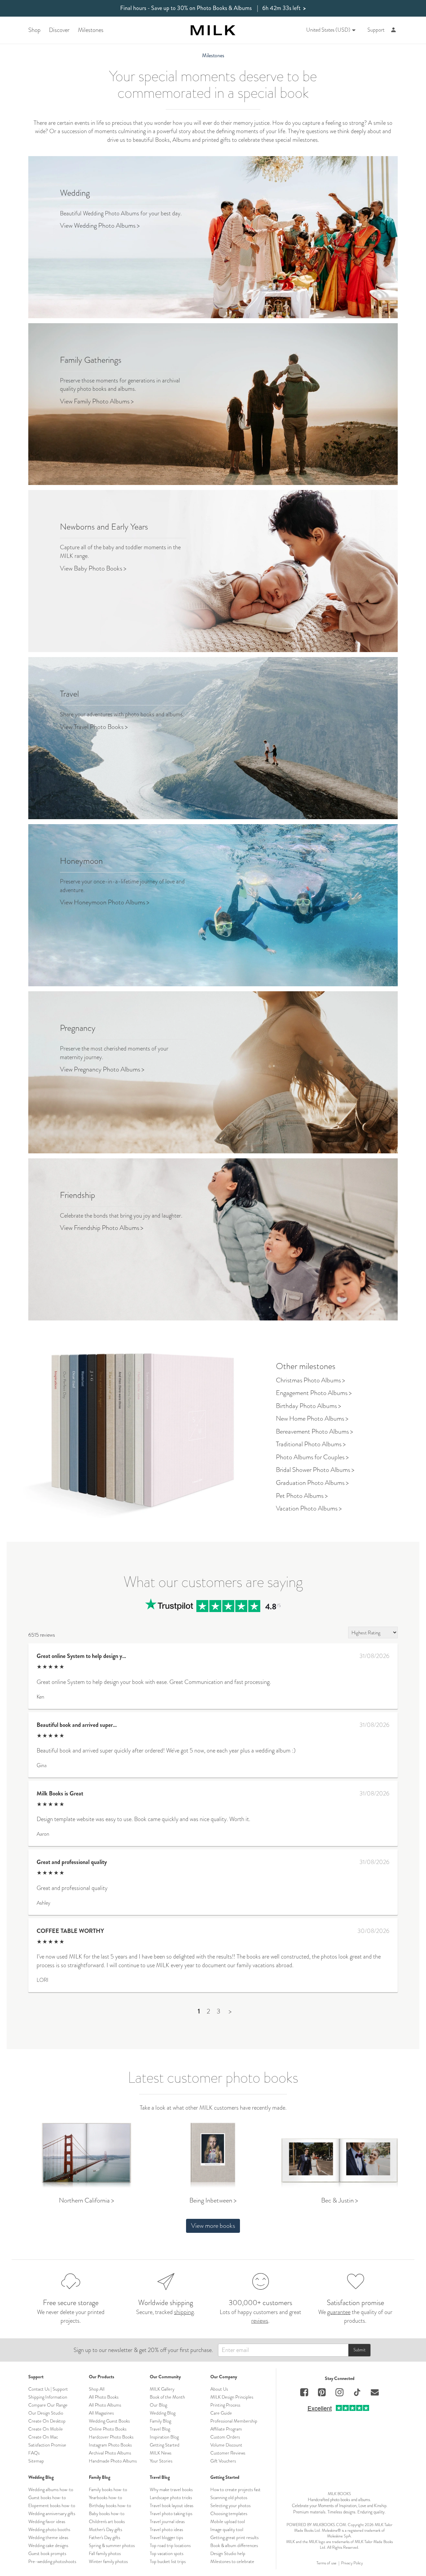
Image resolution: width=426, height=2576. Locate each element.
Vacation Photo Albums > (309, 1508)
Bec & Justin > (340, 2200)
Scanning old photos (229, 2497)
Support (376, 30)
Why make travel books (171, 2489)
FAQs (34, 2453)
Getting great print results (234, 2537)
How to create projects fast (235, 2489)
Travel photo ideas (166, 2529)
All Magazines (101, 2413)
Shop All (97, 2389)
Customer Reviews (228, 2453)
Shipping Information (48, 2397)
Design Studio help (228, 2553)
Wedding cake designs (48, 2545)
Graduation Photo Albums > (312, 1483)
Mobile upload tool (228, 2521)
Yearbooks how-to (106, 2497)
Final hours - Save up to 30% (213, 8)
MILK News (161, 2453)
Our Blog (158, 2405)
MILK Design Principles (232, 2397)
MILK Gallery (162, 2389)
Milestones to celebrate (232, 2561)
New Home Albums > (312, 1418)
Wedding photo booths (49, 2529)
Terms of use (326, 2563)
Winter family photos (108, 2561)
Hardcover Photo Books (111, 2437)
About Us (219, 2389)
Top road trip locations (170, 2545)
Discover (59, 30)
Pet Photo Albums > (302, 1496)
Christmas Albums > (311, 1380)
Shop (34, 30)
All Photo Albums (105, 2405)
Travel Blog (160, 2429)
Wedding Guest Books (109, 2421)
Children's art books (107, 2521)
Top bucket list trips (168, 2561)
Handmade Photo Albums (113, 2461)
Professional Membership (234, 2421)
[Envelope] (375, 2393)
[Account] (394, 30)
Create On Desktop (47, 2421)
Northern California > (87, 2200)
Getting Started (165, 2445)
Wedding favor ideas (47, 2521)
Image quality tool (227, 2529)
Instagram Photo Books (110, 2445)
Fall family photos (105, 2553)
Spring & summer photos (112, 2545)
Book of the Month (167, 2397)
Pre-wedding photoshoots (52, 2561)
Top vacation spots (167, 2553)
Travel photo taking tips (171, 2513)
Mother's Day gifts (106, 2529)
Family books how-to (108, 2489)
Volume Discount (226, 2445)
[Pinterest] (322, 2393)
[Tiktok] (357, 2393)
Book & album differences (234, 2545)
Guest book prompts (47, 2553)
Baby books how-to (107, 2513)
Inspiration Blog (164, 2437)
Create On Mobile (46, 2429)
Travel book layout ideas (172, 2505)
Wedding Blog (163, 2413)
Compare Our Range (48, 2405)
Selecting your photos (230, 2505)
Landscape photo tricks (171, 2497)
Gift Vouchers (223, 2461)
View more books (213, 2226)
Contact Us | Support (48, 2389)
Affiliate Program (226, 2429)
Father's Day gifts (105, 2537)
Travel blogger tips (166, 2537)
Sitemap (36, 2461)
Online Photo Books (108, 2429)
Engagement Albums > (314, 1393)
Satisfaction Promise (47, 2445)
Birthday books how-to (110, 2505)
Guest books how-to (47, 2497)
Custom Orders (225, 2437)
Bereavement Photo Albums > (315, 1431)
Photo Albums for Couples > (312, 1457)
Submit (359, 2350)
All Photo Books (104, 2397)
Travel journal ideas (167, 2521)
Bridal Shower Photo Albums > (315, 1470)
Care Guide (221, 2413)
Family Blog (160, 2421)
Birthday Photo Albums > (309, 1406)
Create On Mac (43, 2437)
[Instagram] (339, 2393)
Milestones (91, 30)
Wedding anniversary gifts (52, 2513)
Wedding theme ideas (48, 2537)
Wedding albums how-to (51, 2489)
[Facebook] (304, 2393)
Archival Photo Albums (110, 2453)
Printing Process (225, 2405)
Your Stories (161, 2461)
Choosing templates (229, 2513)
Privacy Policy (352, 2563)
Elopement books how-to (52, 2505)
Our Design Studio (46, 2413)
